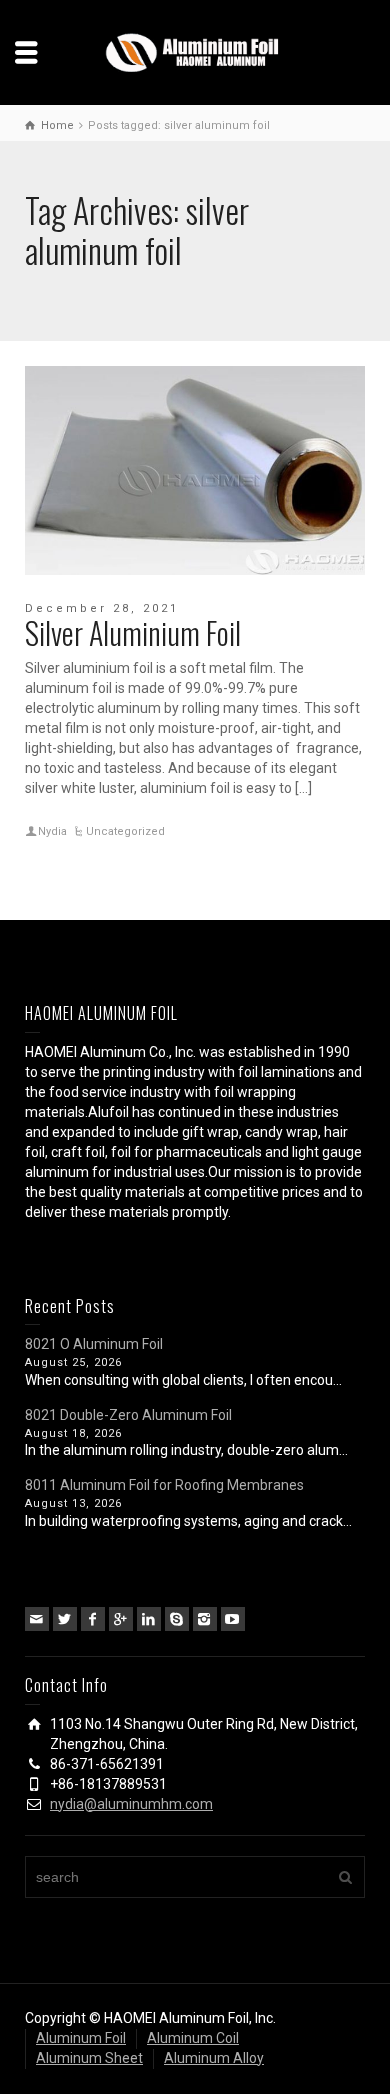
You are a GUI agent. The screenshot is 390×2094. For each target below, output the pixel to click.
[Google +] (121, 1619)
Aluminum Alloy (214, 2058)
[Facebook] (93, 1619)
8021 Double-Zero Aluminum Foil (128, 1415)
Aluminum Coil (193, 2038)
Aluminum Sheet (89, 2058)
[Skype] (177, 1619)
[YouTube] (233, 1619)
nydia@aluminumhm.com (131, 1804)
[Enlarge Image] (195, 470)
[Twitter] (65, 1619)
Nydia (52, 831)
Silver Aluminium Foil (133, 632)
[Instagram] (205, 1619)
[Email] (37, 1619)
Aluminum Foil (81, 2038)
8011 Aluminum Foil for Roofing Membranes (164, 1485)
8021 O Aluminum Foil (94, 1344)
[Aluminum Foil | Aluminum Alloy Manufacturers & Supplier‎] (195, 51)
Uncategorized (125, 831)
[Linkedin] (149, 1619)
